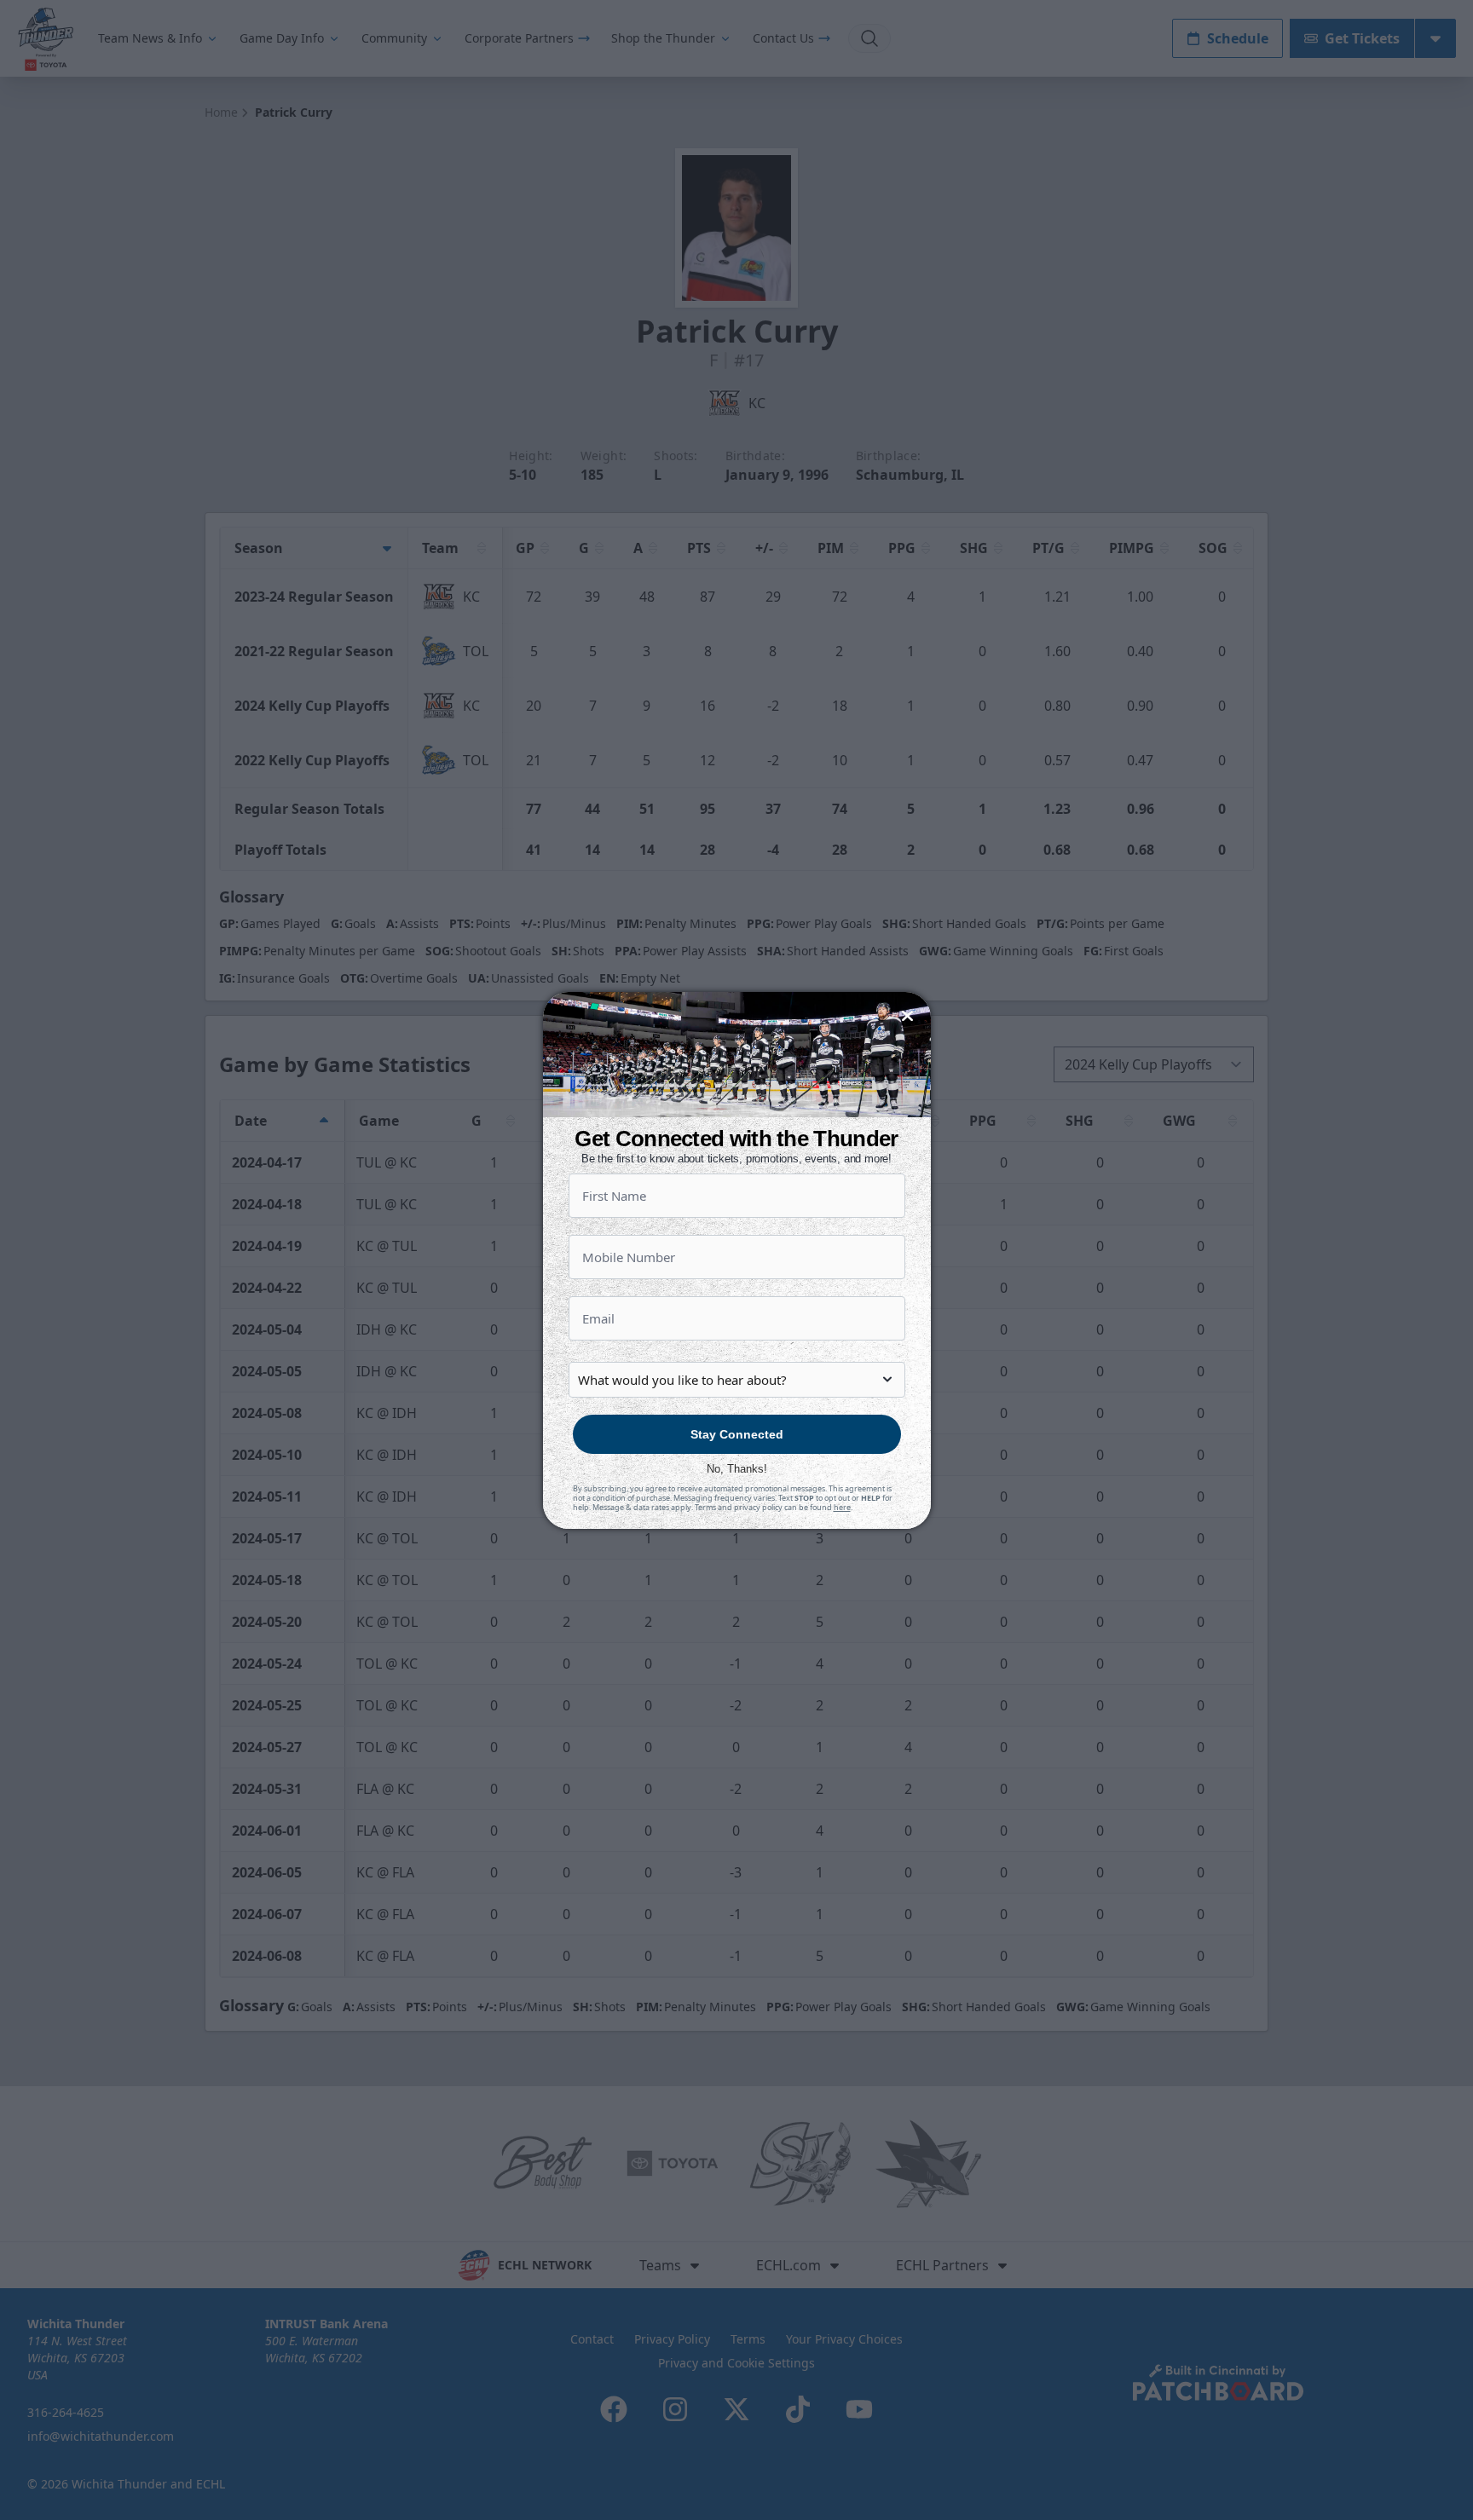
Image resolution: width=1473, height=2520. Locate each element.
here (842, 1507)
